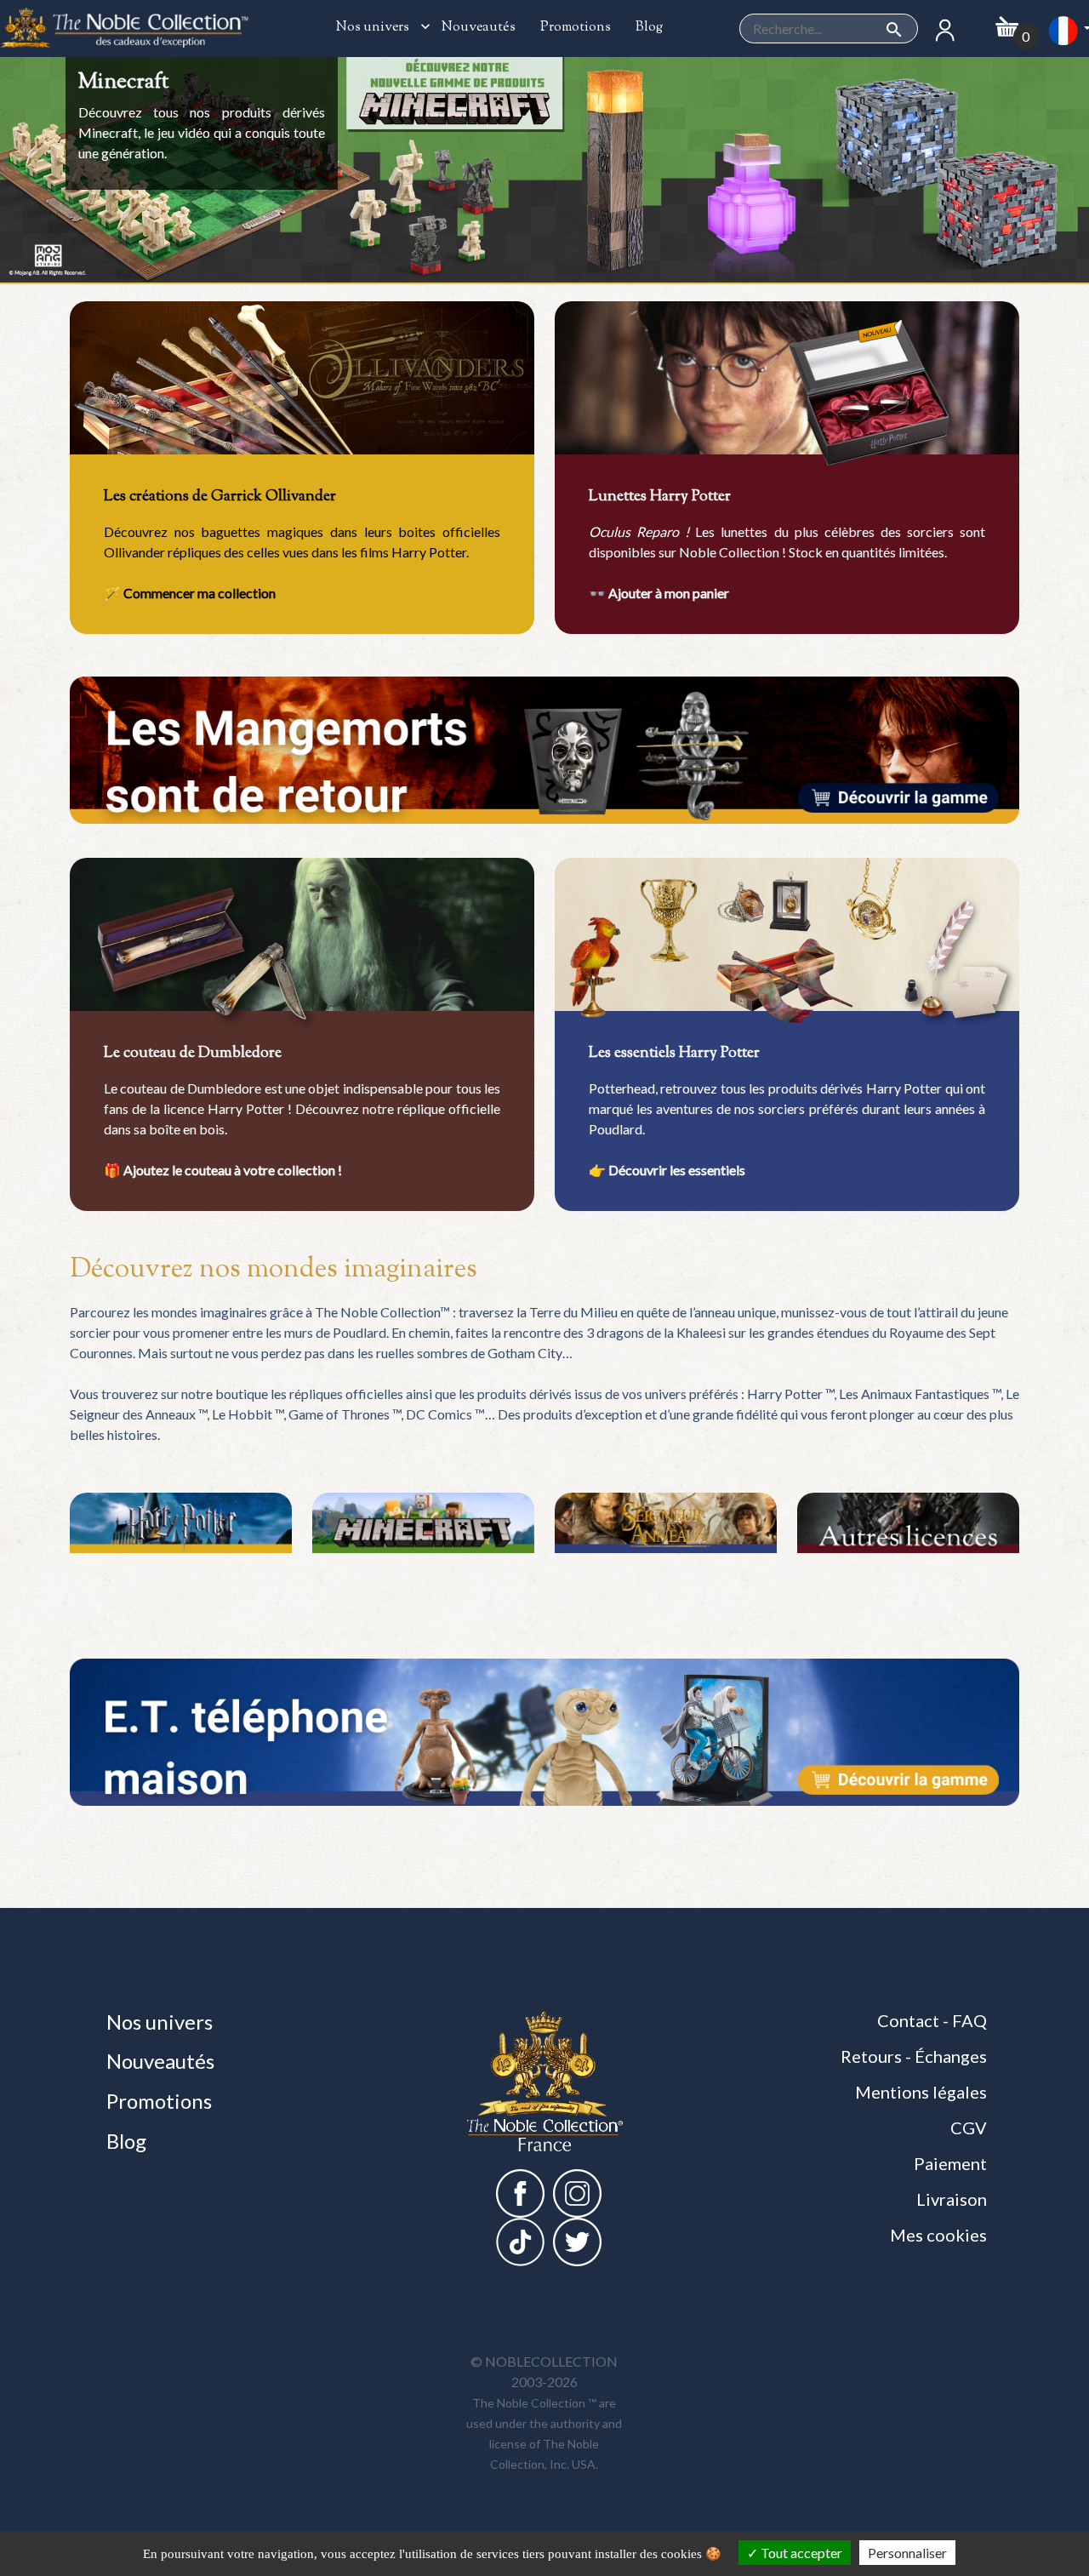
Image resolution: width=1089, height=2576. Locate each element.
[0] (1007, 22)
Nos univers (379, 28)
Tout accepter (800, 2553)
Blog (648, 28)
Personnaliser (907, 2553)
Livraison (952, 2199)
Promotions (574, 28)
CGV (969, 2128)
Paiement (950, 2163)
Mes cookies (938, 2235)
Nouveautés (477, 28)
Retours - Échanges (914, 2056)
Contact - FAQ (932, 2020)
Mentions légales (921, 2092)
